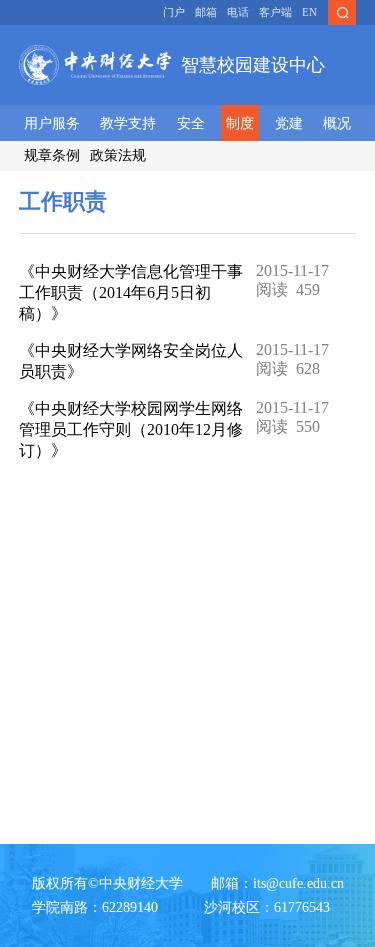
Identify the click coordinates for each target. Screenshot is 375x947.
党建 (289, 123)
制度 (240, 123)
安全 (191, 123)
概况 (337, 123)
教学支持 (128, 123)
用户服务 (52, 123)
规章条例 (52, 155)
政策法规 (118, 155)
